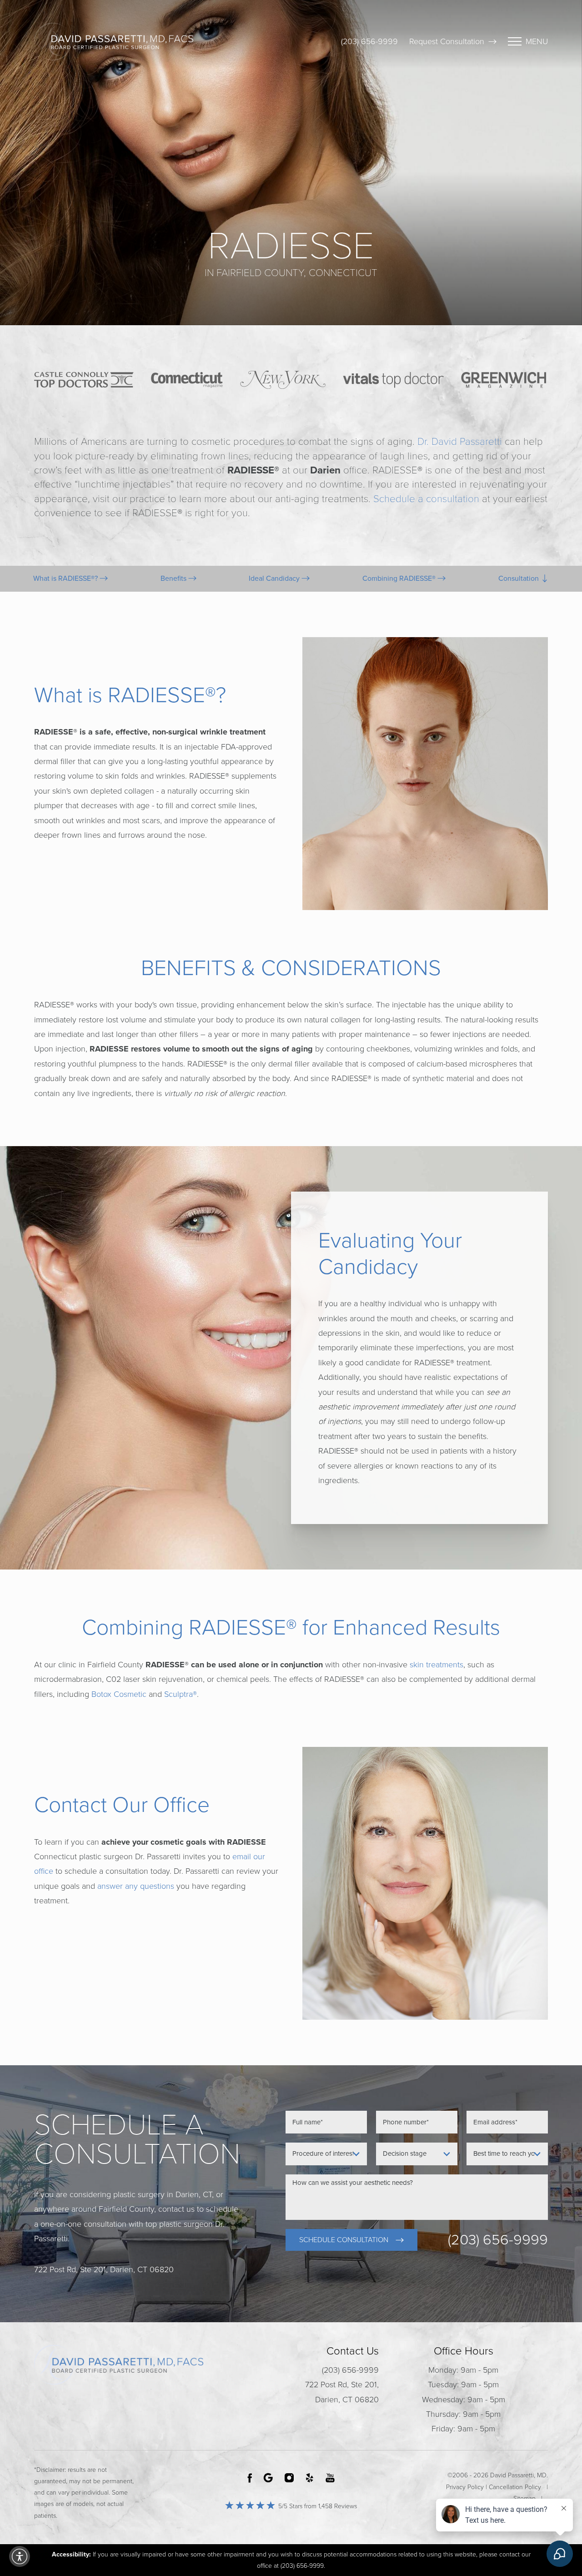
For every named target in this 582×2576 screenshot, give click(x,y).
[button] (20, 2556)
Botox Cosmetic (119, 1694)
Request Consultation (447, 41)
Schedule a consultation (426, 499)
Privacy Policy (465, 2487)
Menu (537, 41)
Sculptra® (181, 1694)
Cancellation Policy (515, 2487)
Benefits (174, 579)
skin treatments (436, 1665)
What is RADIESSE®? (66, 579)
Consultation (519, 579)
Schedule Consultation (344, 2240)
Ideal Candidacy (275, 579)
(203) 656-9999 (369, 41)
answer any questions (136, 1886)
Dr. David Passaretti (460, 441)
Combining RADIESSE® (400, 579)
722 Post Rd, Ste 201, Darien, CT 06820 (342, 2392)
